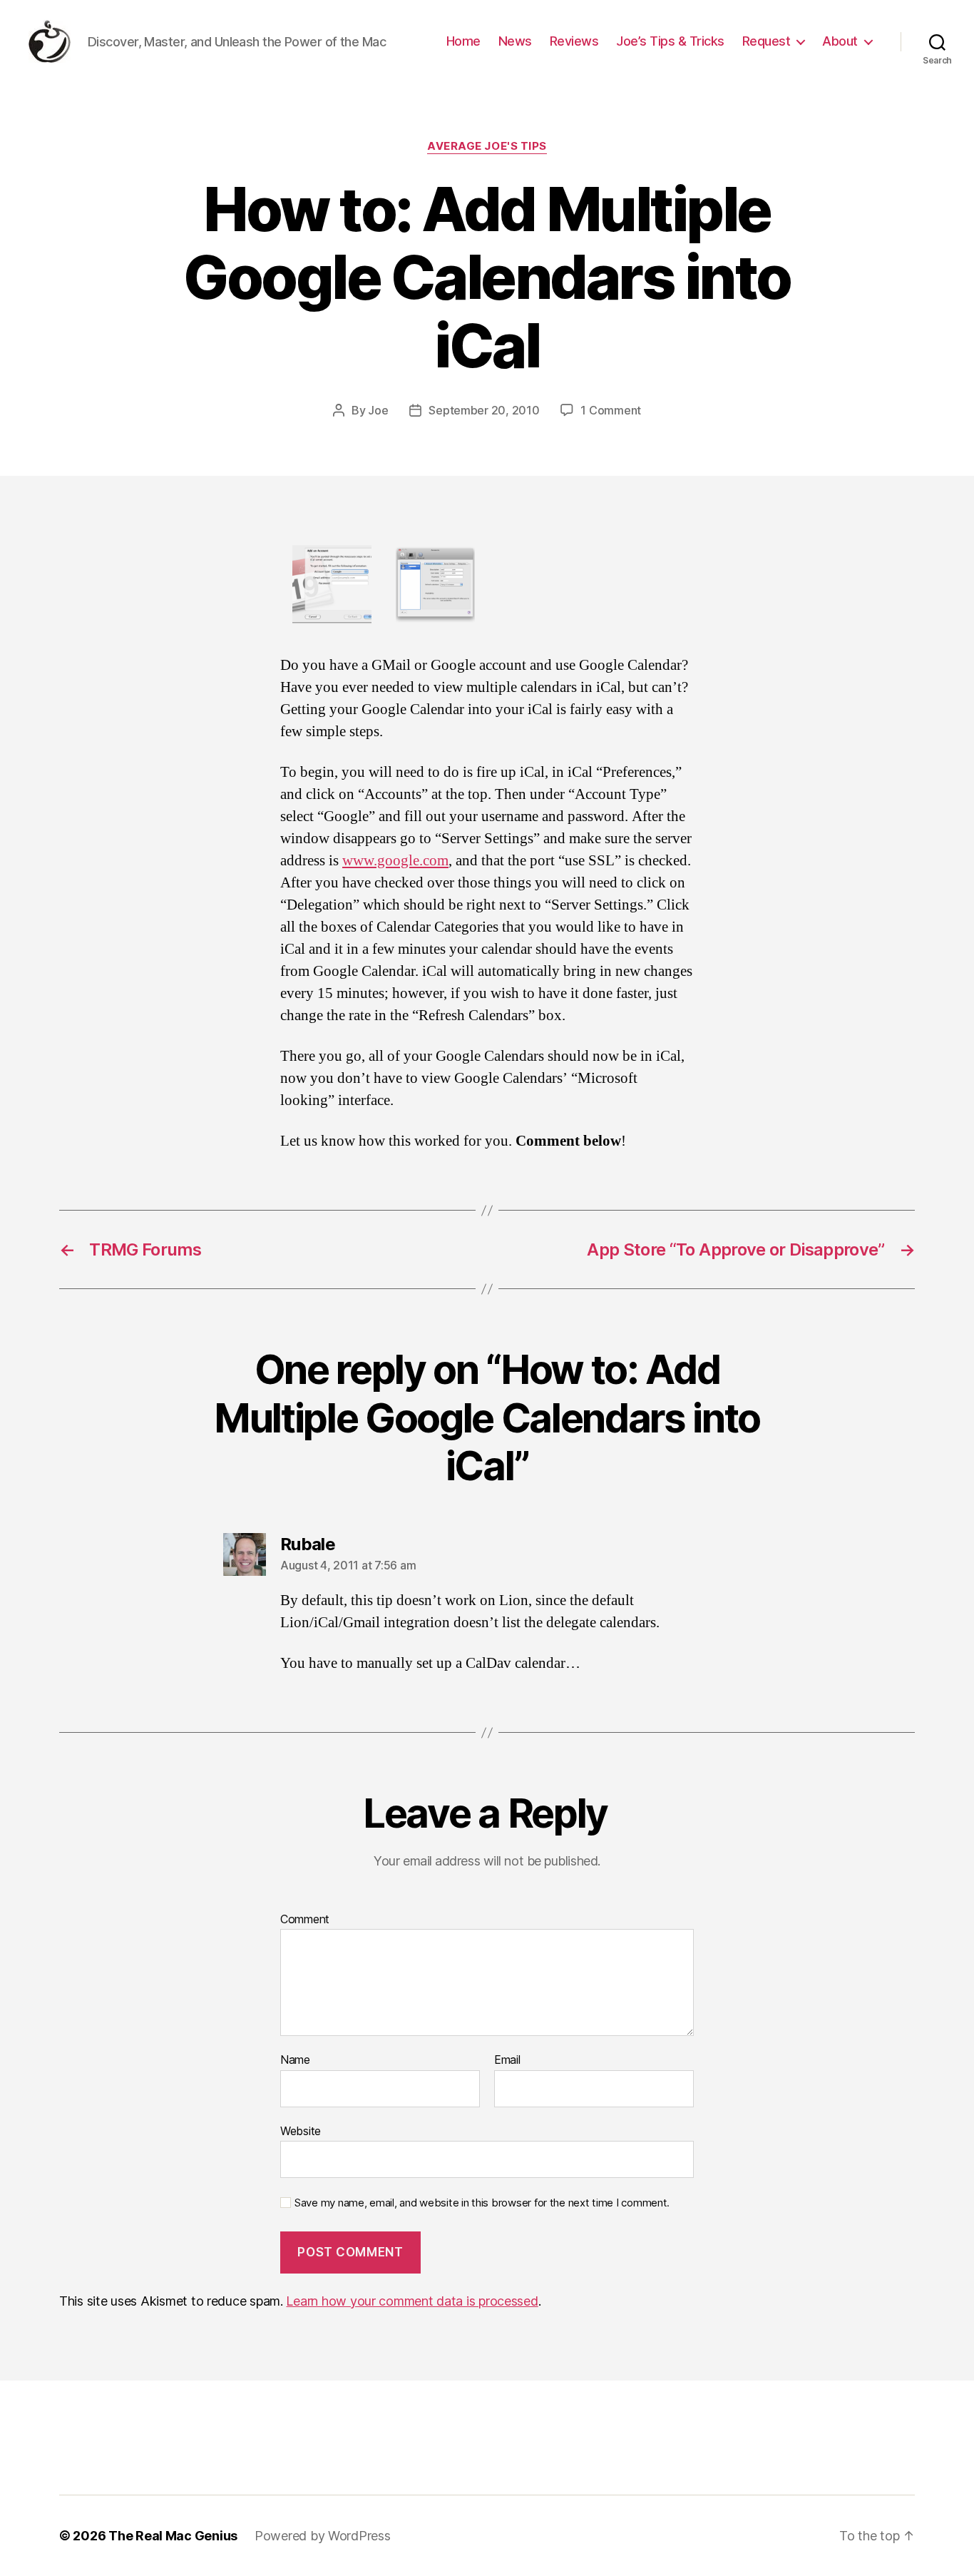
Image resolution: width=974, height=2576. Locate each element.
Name (295, 2060)
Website (301, 2130)
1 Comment (611, 410)
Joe (378, 410)
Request (767, 41)
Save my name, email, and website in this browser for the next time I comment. (482, 2203)
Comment (305, 1920)
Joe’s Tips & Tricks (670, 41)
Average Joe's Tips (487, 146)
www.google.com (395, 861)
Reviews (574, 41)
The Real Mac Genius (173, 2536)
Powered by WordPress (323, 2536)
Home (463, 41)
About (840, 41)
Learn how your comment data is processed (412, 2301)
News (515, 41)
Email (507, 2060)
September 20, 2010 (484, 410)
